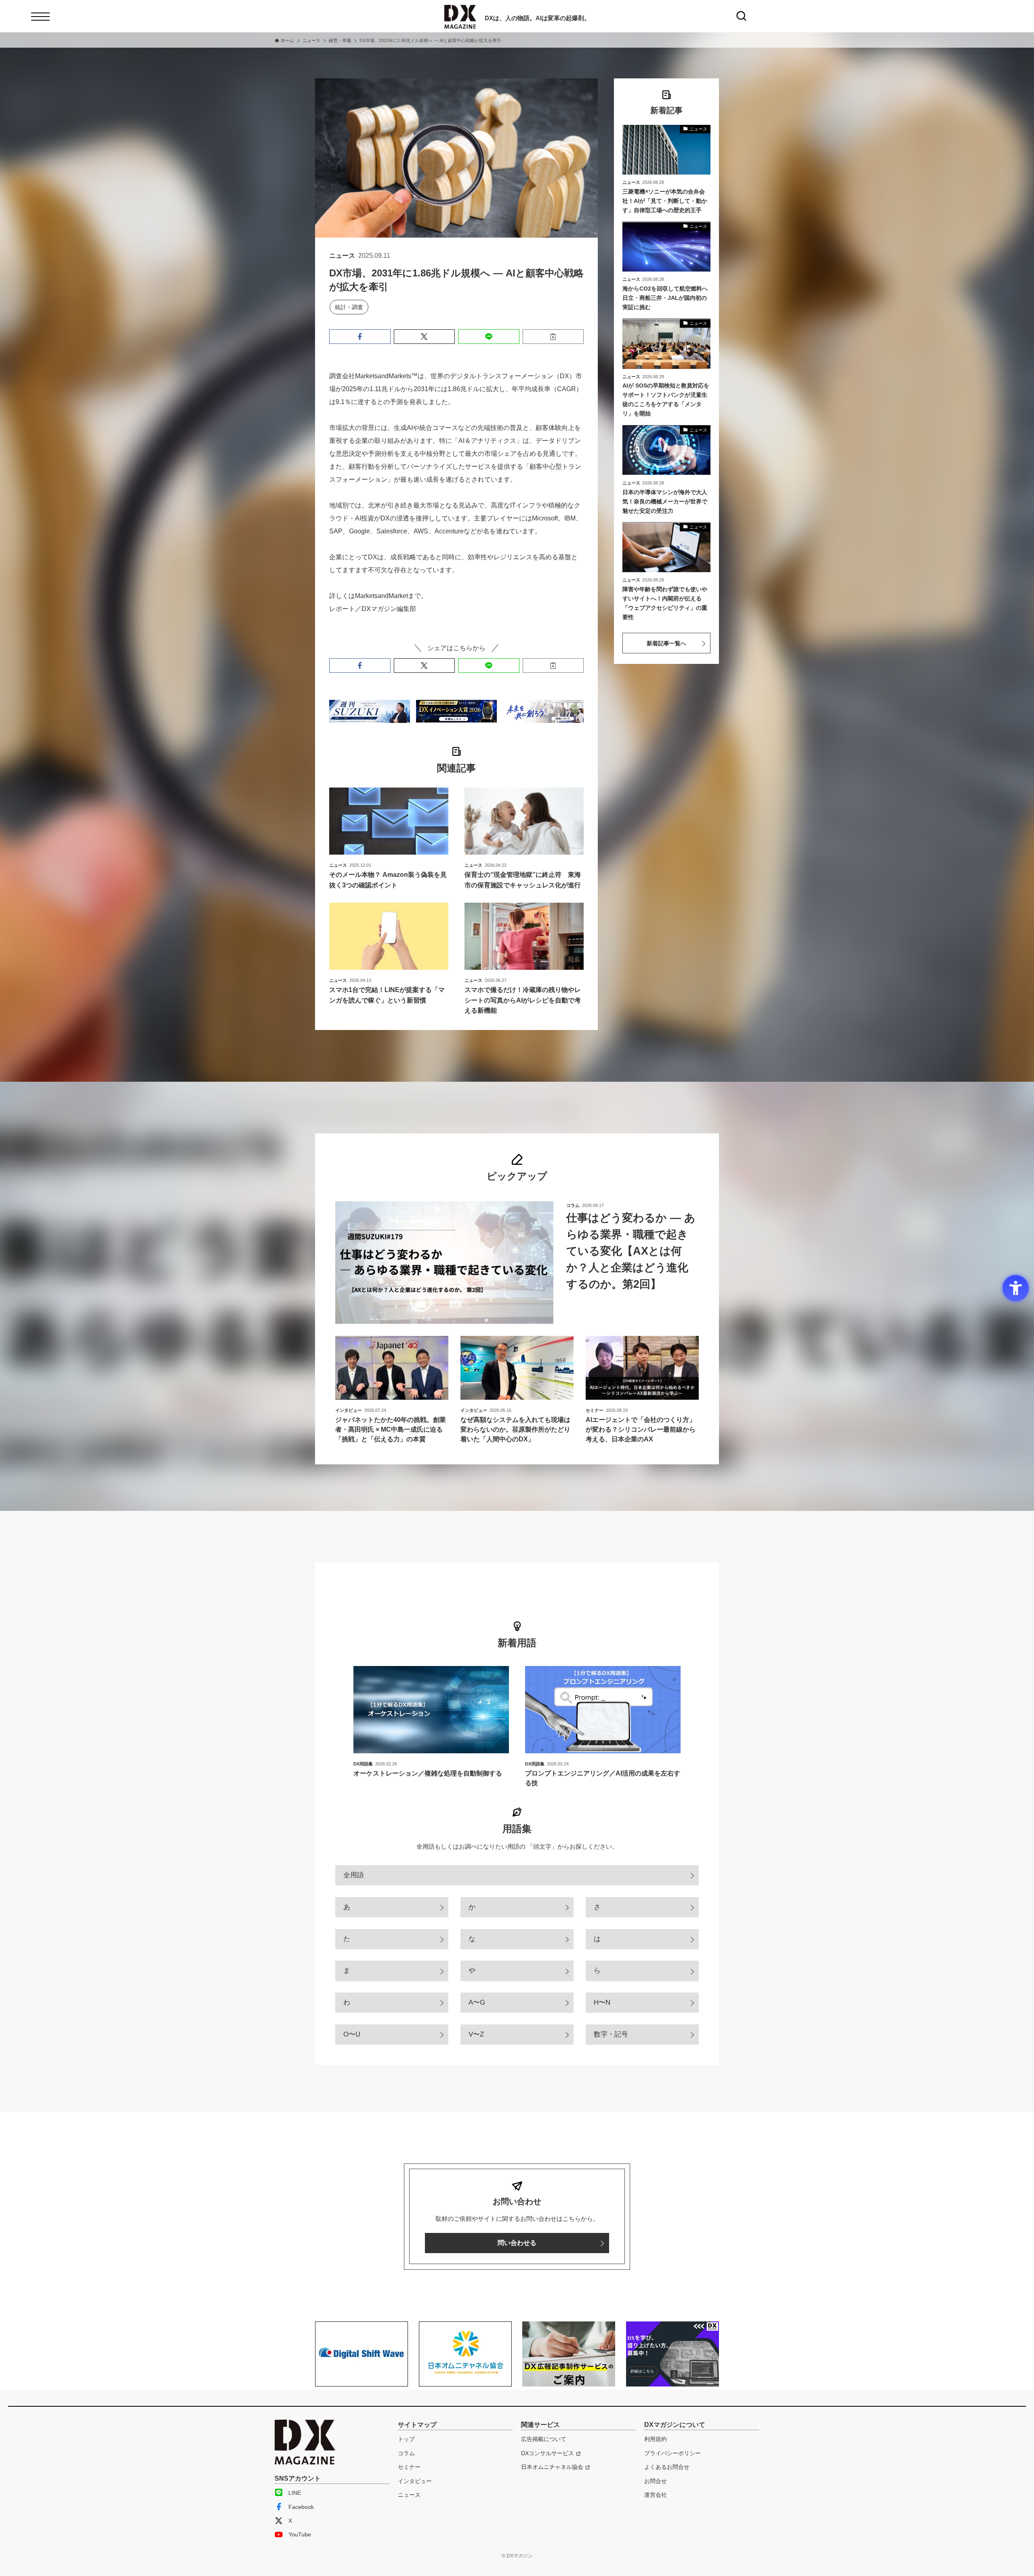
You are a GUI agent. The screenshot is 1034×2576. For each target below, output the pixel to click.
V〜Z (476, 2034)
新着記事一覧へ (666, 643)
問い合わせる (517, 2243)
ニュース (409, 2495)
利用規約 (656, 2439)
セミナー (409, 2467)
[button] (360, 337)
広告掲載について (544, 2439)
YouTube (300, 2534)
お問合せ (656, 2481)
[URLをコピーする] (553, 337)
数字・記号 (611, 2034)
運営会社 (656, 2495)
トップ (406, 2439)
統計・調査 (349, 307)
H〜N (602, 2002)
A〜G (477, 2002)
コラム (406, 2453)
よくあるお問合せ (667, 2467)
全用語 (354, 1875)
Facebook (301, 2507)
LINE (295, 2493)
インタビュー (415, 2481)
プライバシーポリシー (673, 2453)
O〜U (352, 2034)
